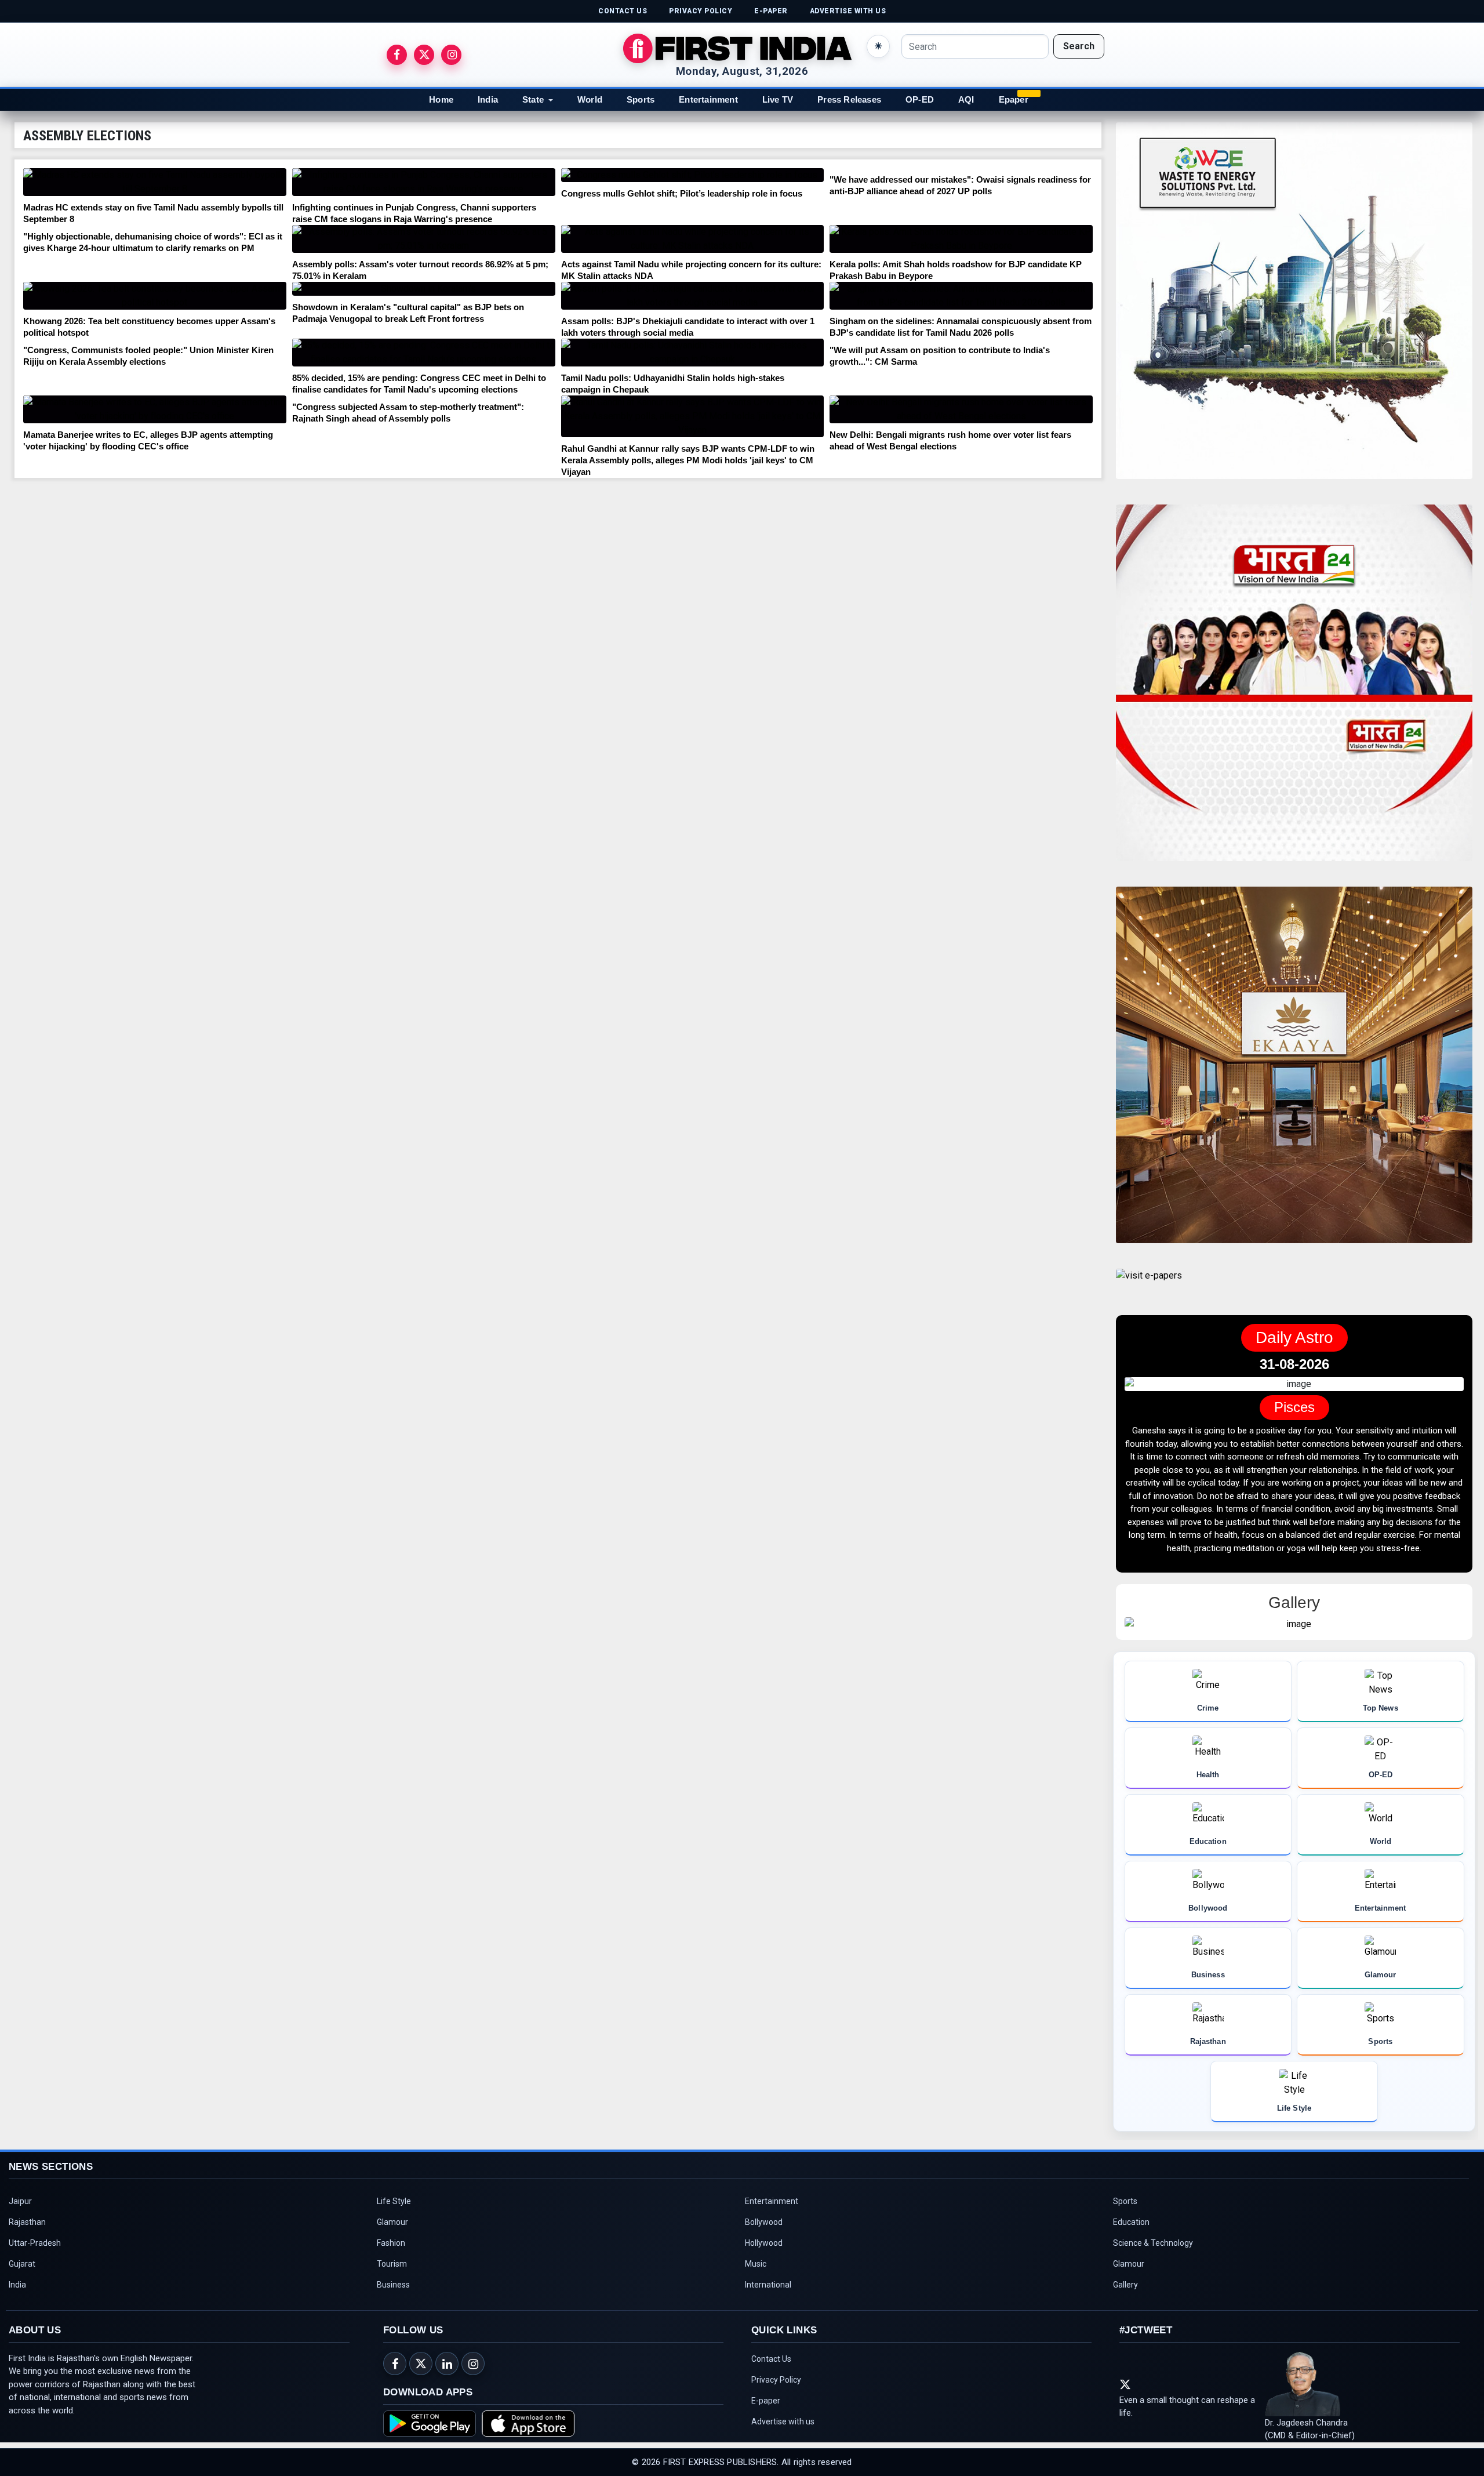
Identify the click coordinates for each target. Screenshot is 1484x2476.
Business (393, 2311)
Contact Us (771, 2385)
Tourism (392, 2290)
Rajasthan (27, 2248)
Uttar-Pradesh (35, 2269)
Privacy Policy (776, 2406)
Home (441, 99)
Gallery (1125, 2311)
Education (1131, 2248)
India (488, 99)
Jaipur (20, 2227)
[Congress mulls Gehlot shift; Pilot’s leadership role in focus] (693, 175)
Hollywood (764, 2269)
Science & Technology (1153, 2269)
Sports (641, 99)
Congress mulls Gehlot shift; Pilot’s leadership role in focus (682, 193)
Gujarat (22, 2290)
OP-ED (920, 99)
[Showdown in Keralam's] (424, 289)
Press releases (849, 99)
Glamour (392, 2248)
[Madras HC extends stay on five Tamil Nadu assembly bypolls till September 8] (155, 182)
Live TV (778, 99)
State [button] (533, 99)
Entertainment (708, 99)
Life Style (394, 2227)
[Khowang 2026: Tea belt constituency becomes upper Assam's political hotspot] (155, 296)
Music (756, 2290)
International (768, 2311)
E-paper (766, 2427)
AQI (966, 99)
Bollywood (764, 2248)
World (590, 99)
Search (1079, 46)
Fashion (391, 2269)
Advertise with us (783, 2448)
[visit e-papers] (1149, 1285)
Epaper (1014, 99)
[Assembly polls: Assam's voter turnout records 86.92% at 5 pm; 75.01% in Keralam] (424, 239)
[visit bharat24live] (1294, 690)
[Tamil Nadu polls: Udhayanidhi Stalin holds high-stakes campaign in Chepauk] (693, 353)
